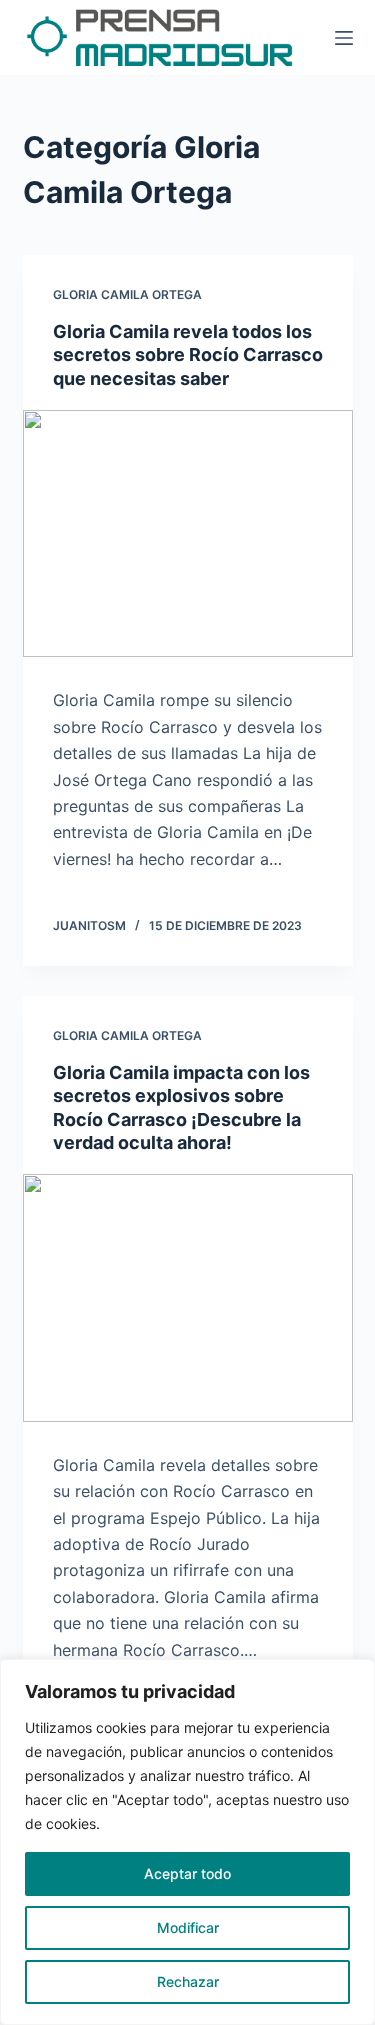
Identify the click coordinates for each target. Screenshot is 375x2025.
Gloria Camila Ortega (127, 294)
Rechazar (188, 1981)
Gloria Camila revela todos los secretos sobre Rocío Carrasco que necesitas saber (188, 355)
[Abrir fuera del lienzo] (344, 38)
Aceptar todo (187, 1873)
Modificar (188, 1927)
